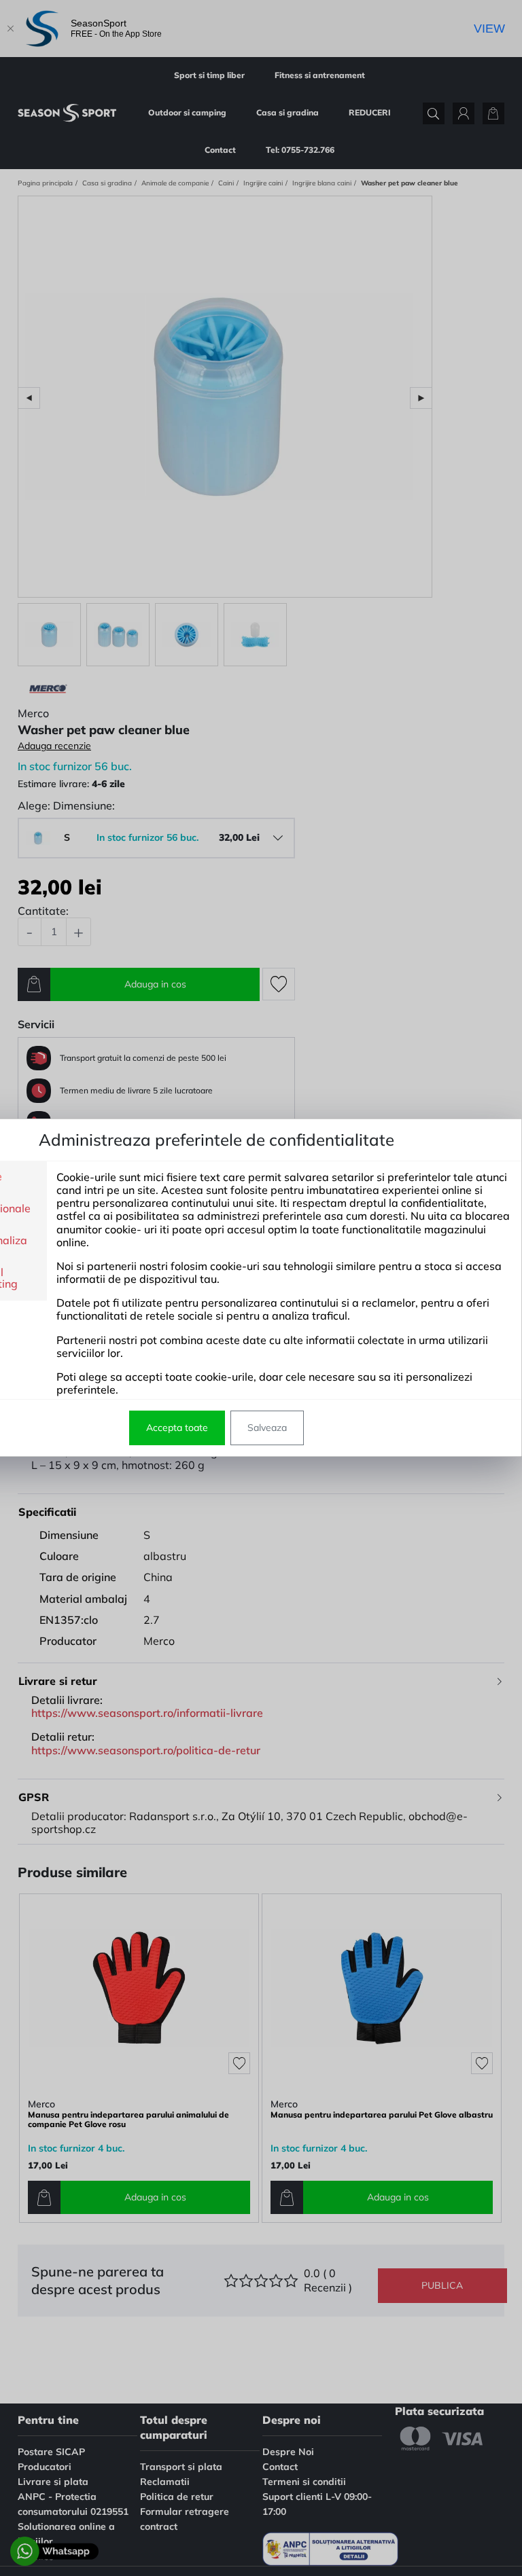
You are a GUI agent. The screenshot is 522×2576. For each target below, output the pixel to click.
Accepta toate (177, 1428)
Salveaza (267, 1428)
